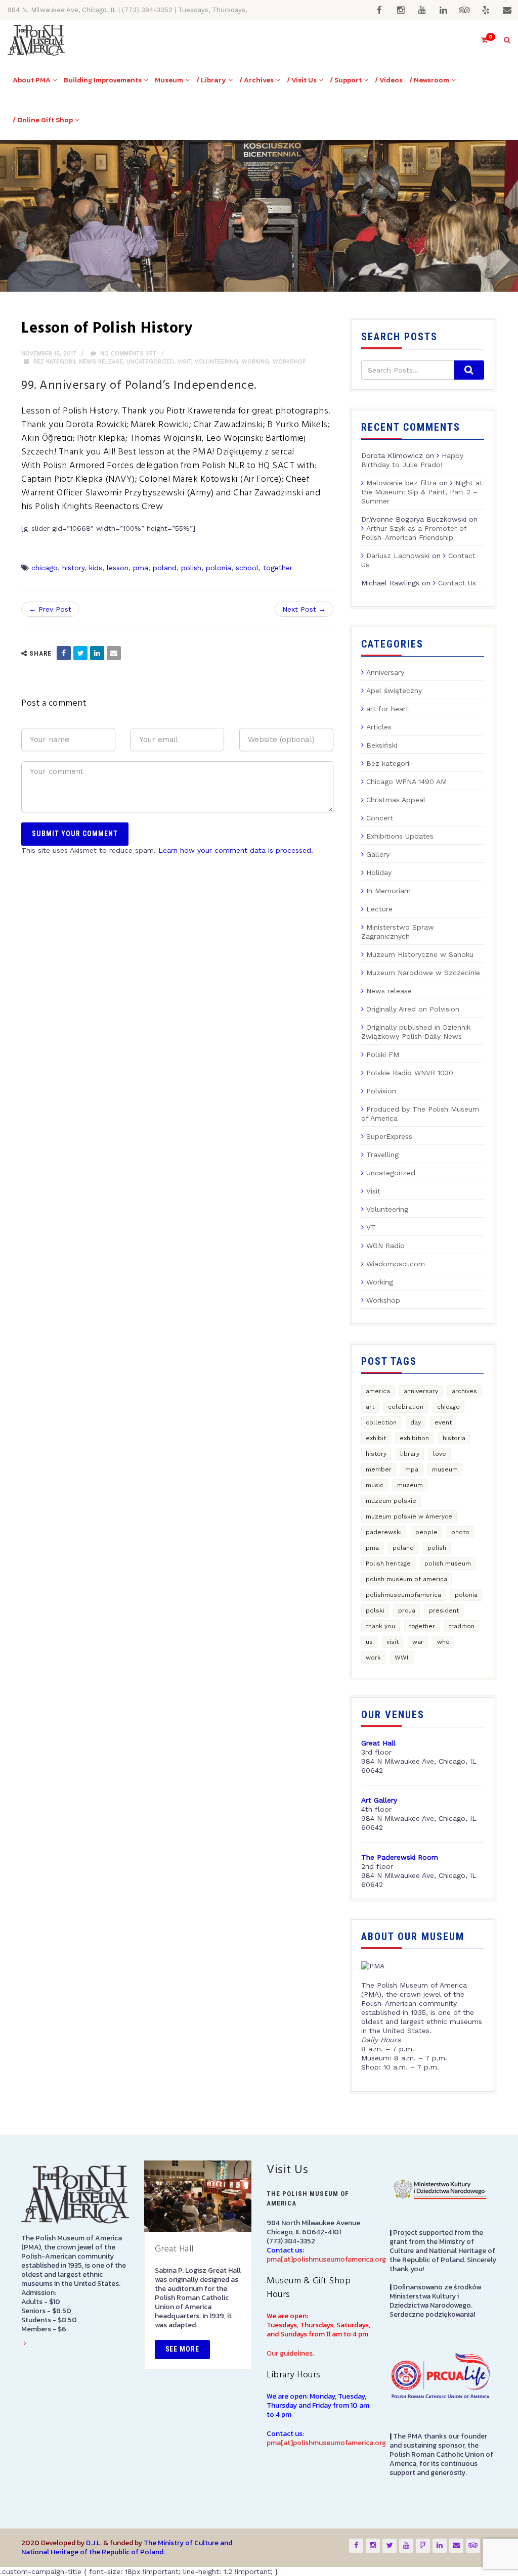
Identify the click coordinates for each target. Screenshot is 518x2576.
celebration (406, 1407)
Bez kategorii (54, 362)
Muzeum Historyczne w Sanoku (420, 954)
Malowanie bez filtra (401, 483)
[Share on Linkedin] (97, 653)
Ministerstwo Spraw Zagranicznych (398, 932)
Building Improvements (103, 80)
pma (141, 568)
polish (191, 568)
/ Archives (256, 80)
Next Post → (304, 609)
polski (375, 1611)
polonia (219, 568)
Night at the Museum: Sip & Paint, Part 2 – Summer (422, 492)
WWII (402, 1658)
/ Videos (389, 80)
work (373, 1658)
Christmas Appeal (396, 800)
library (410, 1454)
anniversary (421, 1391)
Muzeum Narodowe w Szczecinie (423, 973)
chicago (45, 568)
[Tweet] (80, 653)
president (444, 1611)
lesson (118, 568)
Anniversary (385, 672)
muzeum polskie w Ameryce (409, 1516)
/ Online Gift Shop (43, 120)
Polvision (381, 1091)
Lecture (379, 909)
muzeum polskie (391, 1501)
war (418, 1642)
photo (460, 1532)
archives (464, 1391)
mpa (412, 1469)
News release (101, 362)
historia (454, 1438)
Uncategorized (150, 362)
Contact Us (457, 583)
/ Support (346, 80)
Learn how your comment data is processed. (236, 850)
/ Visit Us (302, 80)
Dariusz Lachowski (398, 556)
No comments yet (127, 354)
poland (165, 568)
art (370, 1407)
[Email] (114, 653)
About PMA (32, 80)
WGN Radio (385, 1246)
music (375, 1485)
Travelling (382, 1155)
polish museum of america (406, 1579)
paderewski (384, 1532)
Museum (169, 80)
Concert (380, 818)
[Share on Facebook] (64, 653)
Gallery (378, 854)
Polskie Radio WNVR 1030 (410, 1073)
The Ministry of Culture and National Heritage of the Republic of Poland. (127, 2547)
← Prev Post (50, 609)
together (278, 568)
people (426, 1532)
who (443, 1642)
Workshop (289, 362)
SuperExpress (389, 1136)
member (379, 1469)
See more (183, 2349)
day (416, 1422)
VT (371, 1227)
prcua (407, 1611)
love (440, 1454)
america (378, 1391)
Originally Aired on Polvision (413, 1009)
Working (255, 362)
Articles (379, 727)
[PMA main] (36, 40)
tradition (462, 1626)
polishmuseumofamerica (403, 1595)
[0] (480, 40)
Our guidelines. (290, 2353)
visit (393, 1642)
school (247, 568)
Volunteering (217, 362)
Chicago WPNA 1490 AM (406, 781)
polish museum (448, 1563)
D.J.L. (94, 2543)
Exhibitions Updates (400, 836)
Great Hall (174, 2249)
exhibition (414, 1438)
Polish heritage (388, 1563)
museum (445, 1469)
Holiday (379, 872)
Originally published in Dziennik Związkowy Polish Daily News (416, 1032)
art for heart (387, 709)
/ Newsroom (429, 80)
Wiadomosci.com (396, 1264)
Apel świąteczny (394, 691)
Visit (184, 362)
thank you (380, 1626)
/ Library (211, 80)
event (443, 1422)
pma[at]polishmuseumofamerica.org (326, 2259)
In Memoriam (388, 891)
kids (96, 568)
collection (381, 1422)
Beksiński (382, 745)
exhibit (376, 1438)
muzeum (410, 1485)
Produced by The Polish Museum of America (420, 1114)
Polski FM (383, 1054)
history (73, 568)
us (369, 1642)
